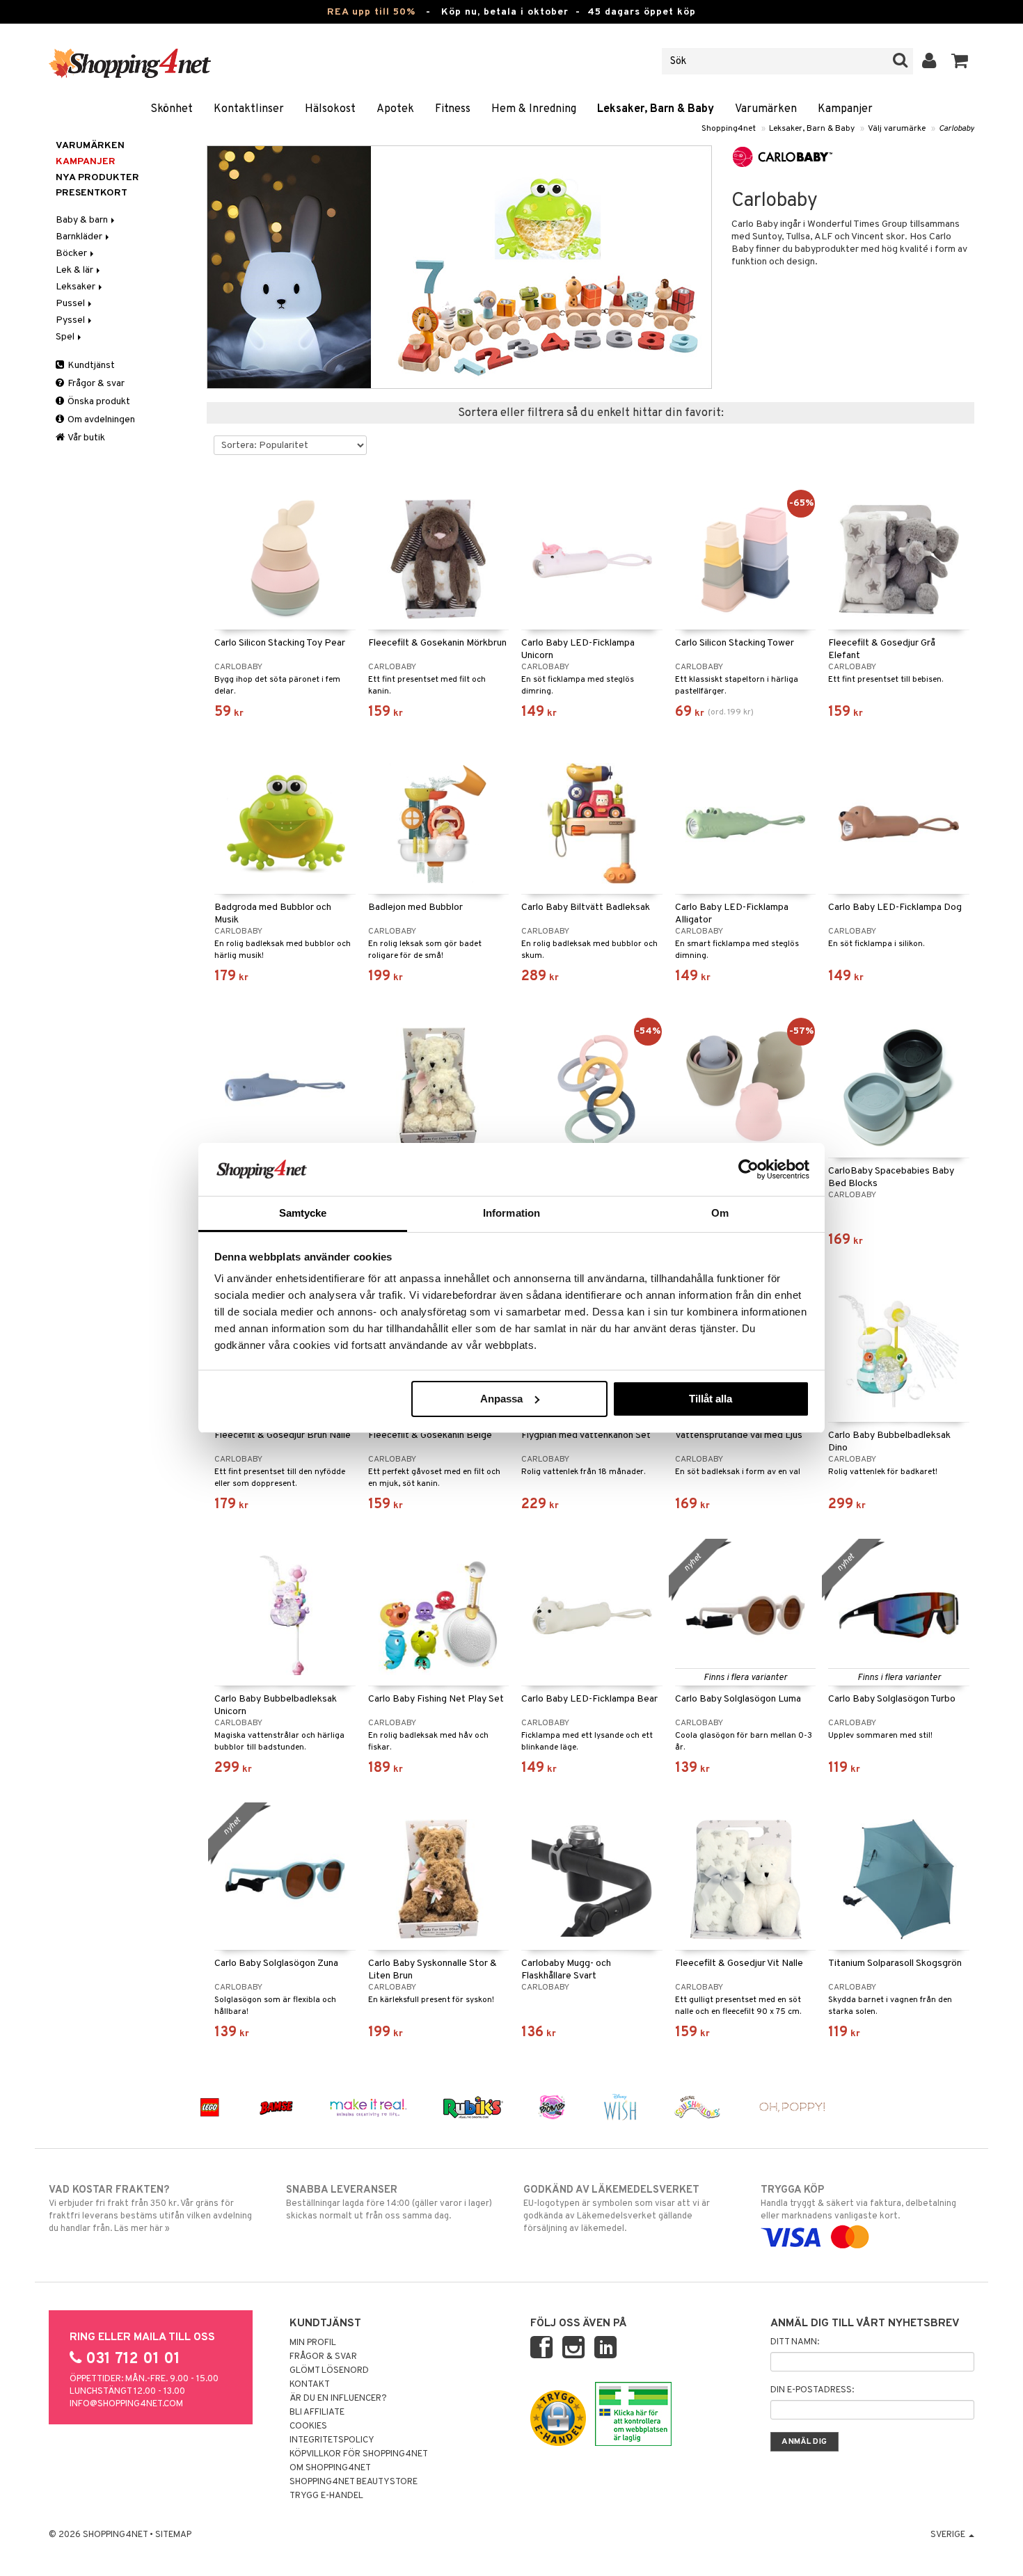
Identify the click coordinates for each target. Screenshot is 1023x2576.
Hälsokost (330, 109)
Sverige (949, 2535)
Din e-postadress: (812, 2390)
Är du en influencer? (338, 2399)
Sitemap (173, 2535)
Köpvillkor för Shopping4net (359, 2454)
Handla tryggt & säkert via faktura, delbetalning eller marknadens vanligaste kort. (858, 2203)
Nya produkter (97, 178)
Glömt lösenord (329, 2371)
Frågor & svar (95, 384)
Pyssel (71, 320)
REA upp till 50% (371, 12)
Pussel (71, 304)
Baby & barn (83, 220)
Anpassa (501, 1399)
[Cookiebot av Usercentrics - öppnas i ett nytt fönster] (748, 1169)
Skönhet (172, 109)
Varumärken (766, 109)
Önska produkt (98, 402)
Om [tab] (720, 1213)
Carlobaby (957, 129)
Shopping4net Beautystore (354, 2482)
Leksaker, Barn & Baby (656, 109)
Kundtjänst (90, 366)
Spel (66, 337)
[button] (960, 61)
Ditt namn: (795, 2342)
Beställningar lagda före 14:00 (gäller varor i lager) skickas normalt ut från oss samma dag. (389, 2203)
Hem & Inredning (534, 109)
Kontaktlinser (249, 109)
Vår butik (86, 438)
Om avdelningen (100, 420)
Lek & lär (76, 270)
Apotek (395, 109)
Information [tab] (511, 1213)
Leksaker (77, 287)
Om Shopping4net (330, 2468)
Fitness (453, 109)
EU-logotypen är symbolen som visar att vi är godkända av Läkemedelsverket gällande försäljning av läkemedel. (617, 2209)
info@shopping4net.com (126, 2404)
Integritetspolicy (332, 2440)
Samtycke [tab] (303, 1213)
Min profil (313, 2343)
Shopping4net (729, 129)
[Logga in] (929, 61)
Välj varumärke (897, 129)
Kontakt (310, 2385)
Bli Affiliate (317, 2413)
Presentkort (92, 193)
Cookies (308, 2426)
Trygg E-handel (326, 2496)
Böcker (72, 254)
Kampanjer (845, 109)
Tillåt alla (711, 1399)
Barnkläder (80, 237)
